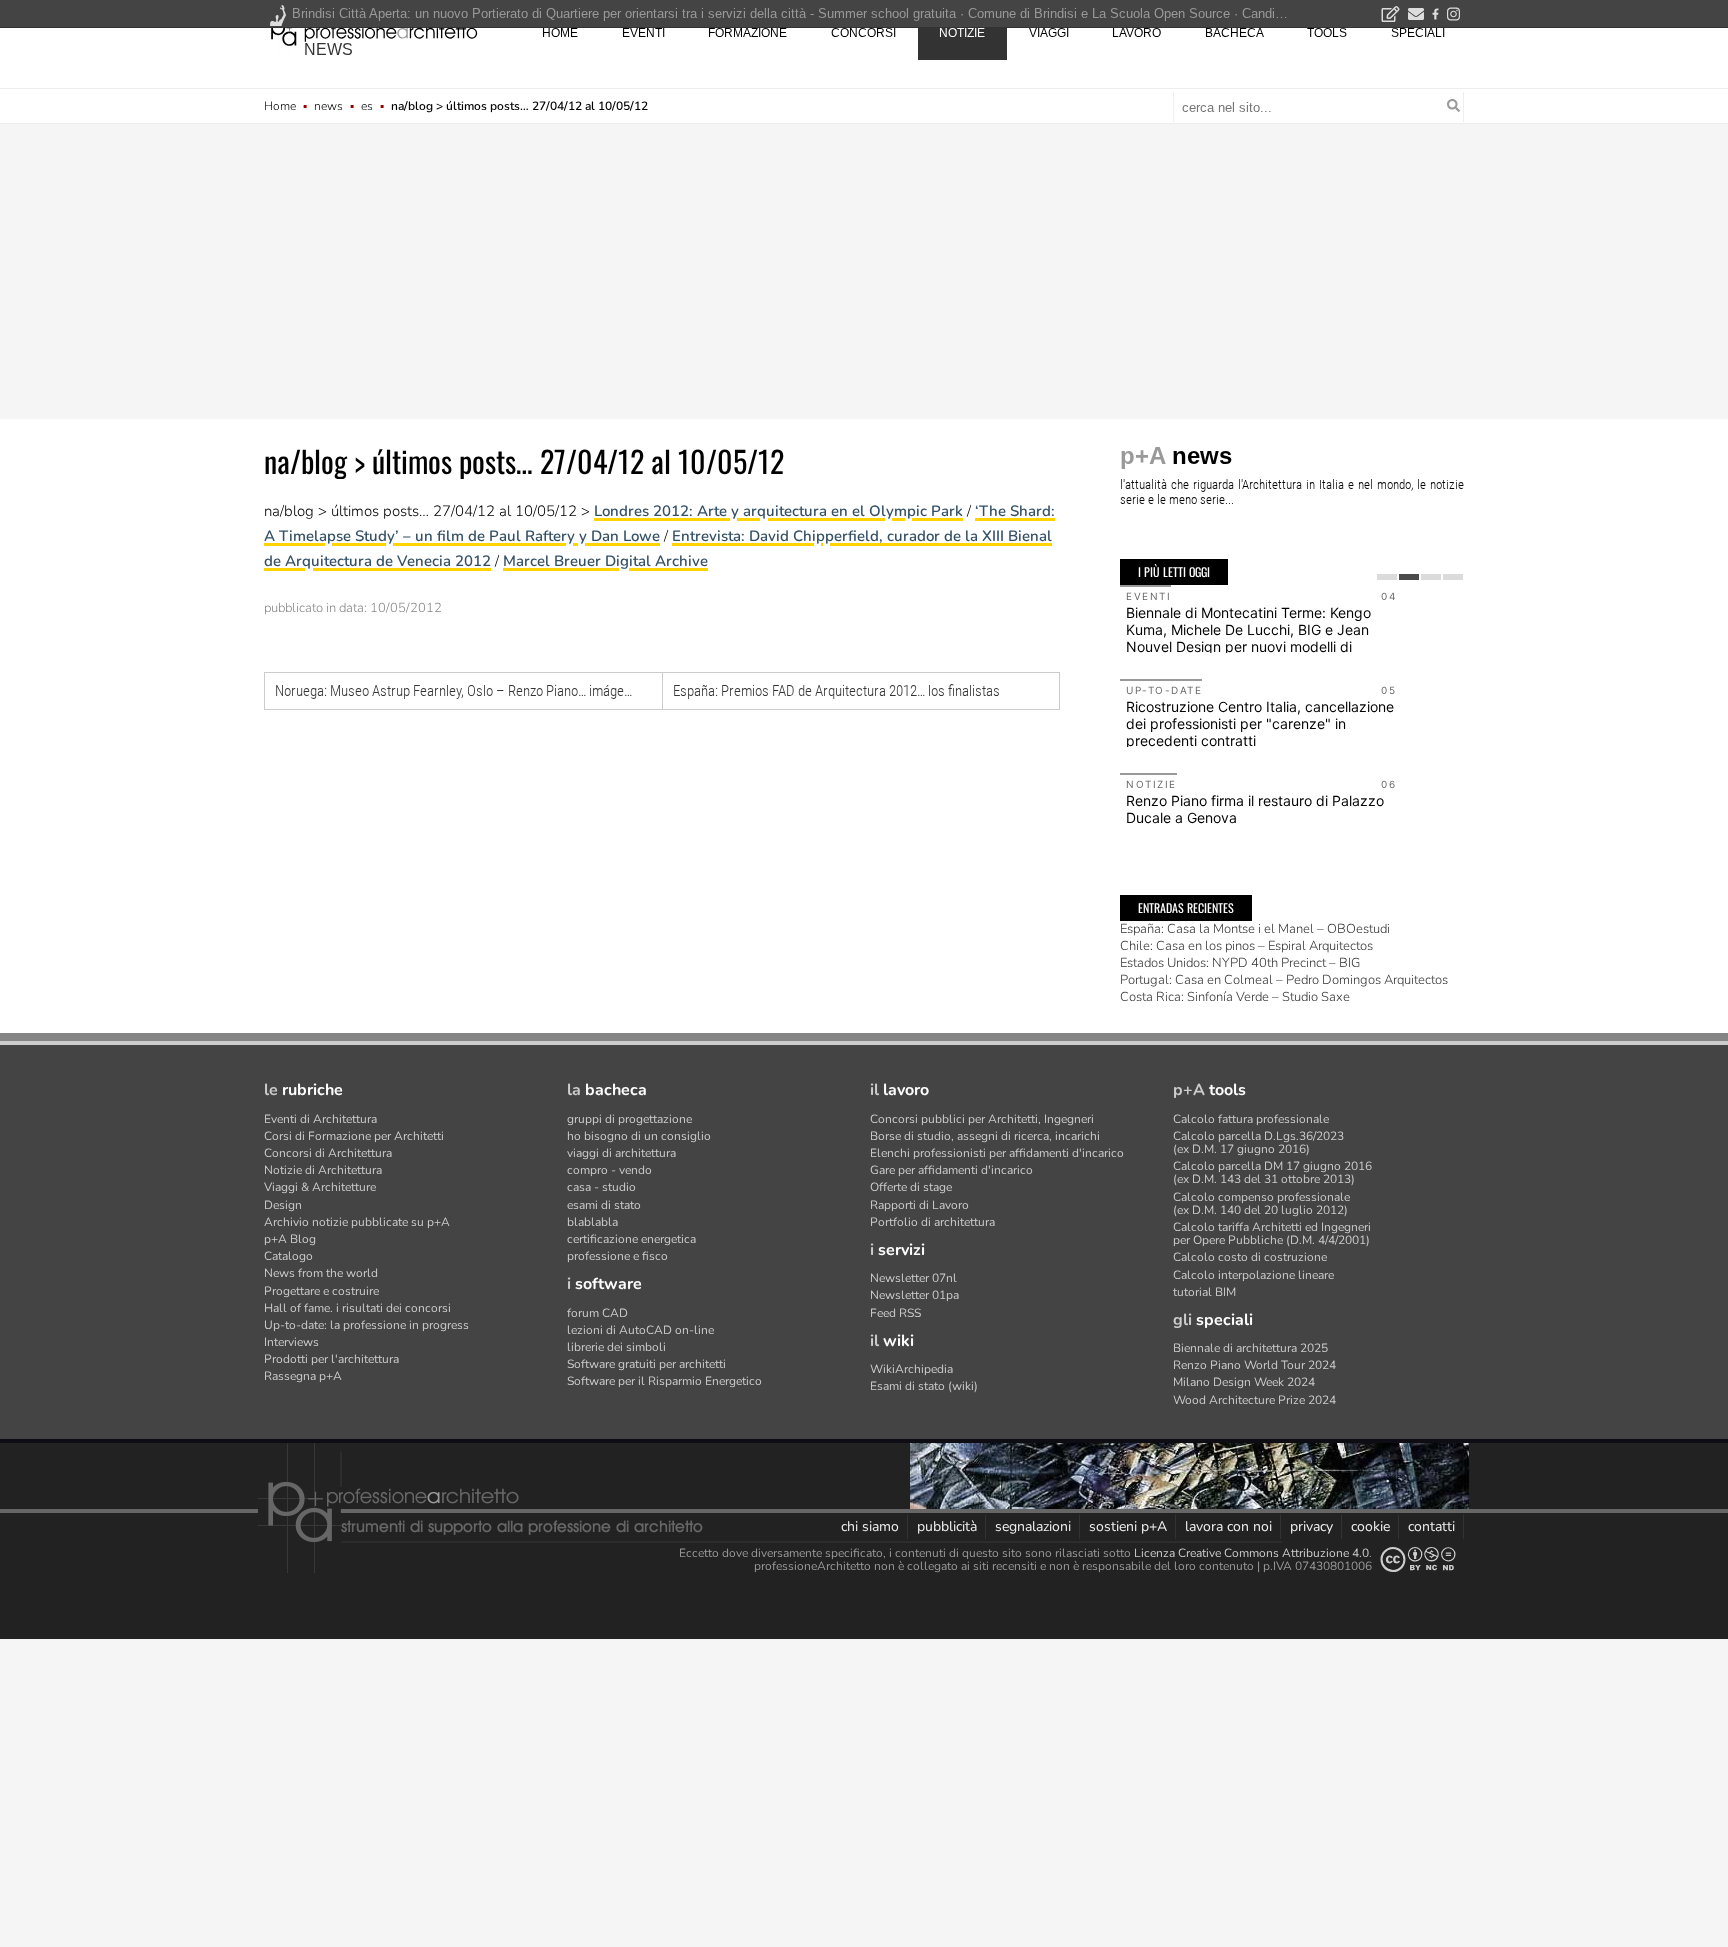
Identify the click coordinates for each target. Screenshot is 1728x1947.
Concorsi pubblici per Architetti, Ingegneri (982, 1119)
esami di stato (604, 1205)
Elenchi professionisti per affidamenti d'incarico (997, 1153)
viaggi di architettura (621, 1153)
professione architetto (374, 31)
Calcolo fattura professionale (1251, 1119)
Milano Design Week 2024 (1244, 1382)
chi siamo (870, 1526)
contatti (1431, 1526)
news (328, 49)
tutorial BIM (1204, 1292)
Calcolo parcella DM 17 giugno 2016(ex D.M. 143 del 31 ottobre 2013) (1272, 1172)
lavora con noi (1228, 1526)
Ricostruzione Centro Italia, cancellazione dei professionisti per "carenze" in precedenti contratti (1260, 723)
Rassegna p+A (303, 1376)
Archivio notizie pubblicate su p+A (357, 1222)
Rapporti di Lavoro (919, 1205)
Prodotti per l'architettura (331, 1359)
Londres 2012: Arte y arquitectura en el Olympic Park (778, 511)
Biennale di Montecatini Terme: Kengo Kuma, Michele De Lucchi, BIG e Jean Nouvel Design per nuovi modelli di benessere (1248, 637)
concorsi (863, 33)
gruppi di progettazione (629, 1119)
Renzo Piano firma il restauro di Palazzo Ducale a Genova (1255, 809)
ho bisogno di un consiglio (639, 1136)
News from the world (321, 1273)
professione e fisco (617, 1256)
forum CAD (597, 1313)
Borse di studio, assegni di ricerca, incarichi (985, 1136)
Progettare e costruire (321, 1291)
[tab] (1387, 577)
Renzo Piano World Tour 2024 (1254, 1365)
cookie (1370, 1526)
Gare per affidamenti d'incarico (951, 1170)
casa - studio (601, 1187)
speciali (1418, 33)
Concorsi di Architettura (328, 1153)
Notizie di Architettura (323, 1170)
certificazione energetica (631, 1239)
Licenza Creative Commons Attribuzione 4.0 (1251, 1553)
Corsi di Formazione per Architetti (354, 1136)
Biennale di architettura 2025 (1250, 1348)
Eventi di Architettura (320, 1119)
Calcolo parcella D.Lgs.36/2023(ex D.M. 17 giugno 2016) (1258, 1142)
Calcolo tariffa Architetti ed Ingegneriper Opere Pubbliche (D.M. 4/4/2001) (1272, 1233)
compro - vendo (609, 1170)
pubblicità (947, 1526)
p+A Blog (290, 1239)
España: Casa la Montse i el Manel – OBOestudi (1255, 929)
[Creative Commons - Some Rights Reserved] (1418, 1559)
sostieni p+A (1128, 1526)
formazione (747, 33)
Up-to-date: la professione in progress (366, 1325)
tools (1327, 33)
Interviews (291, 1342)
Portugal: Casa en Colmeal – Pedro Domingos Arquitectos (1284, 980)
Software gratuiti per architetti (646, 1364)
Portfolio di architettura (932, 1222)
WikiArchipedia (911, 1369)
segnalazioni (1033, 1526)
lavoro (1136, 33)
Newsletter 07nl (913, 1278)
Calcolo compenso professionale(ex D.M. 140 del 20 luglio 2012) (1261, 1203)
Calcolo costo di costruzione (1250, 1257)
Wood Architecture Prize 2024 (1254, 1400)
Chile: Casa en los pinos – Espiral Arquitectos (1246, 946)
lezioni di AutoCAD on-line (640, 1330)
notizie (962, 33)
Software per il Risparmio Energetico (664, 1381)
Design (283, 1205)
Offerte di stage (911, 1187)
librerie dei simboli (616, 1347)
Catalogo (288, 1256)
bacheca (1234, 33)
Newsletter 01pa (914, 1295)
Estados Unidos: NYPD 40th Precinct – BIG (1240, 963)
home (560, 33)
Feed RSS (895, 1313)
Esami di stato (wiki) (924, 1386)
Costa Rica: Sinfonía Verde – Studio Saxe (1235, 997)
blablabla (592, 1222)
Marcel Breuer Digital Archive (605, 561)
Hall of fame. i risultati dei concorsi (357, 1308)
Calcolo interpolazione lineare (1253, 1275)
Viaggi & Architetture (320, 1187)
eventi (643, 33)
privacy (1311, 1526)
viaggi (1049, 33)
